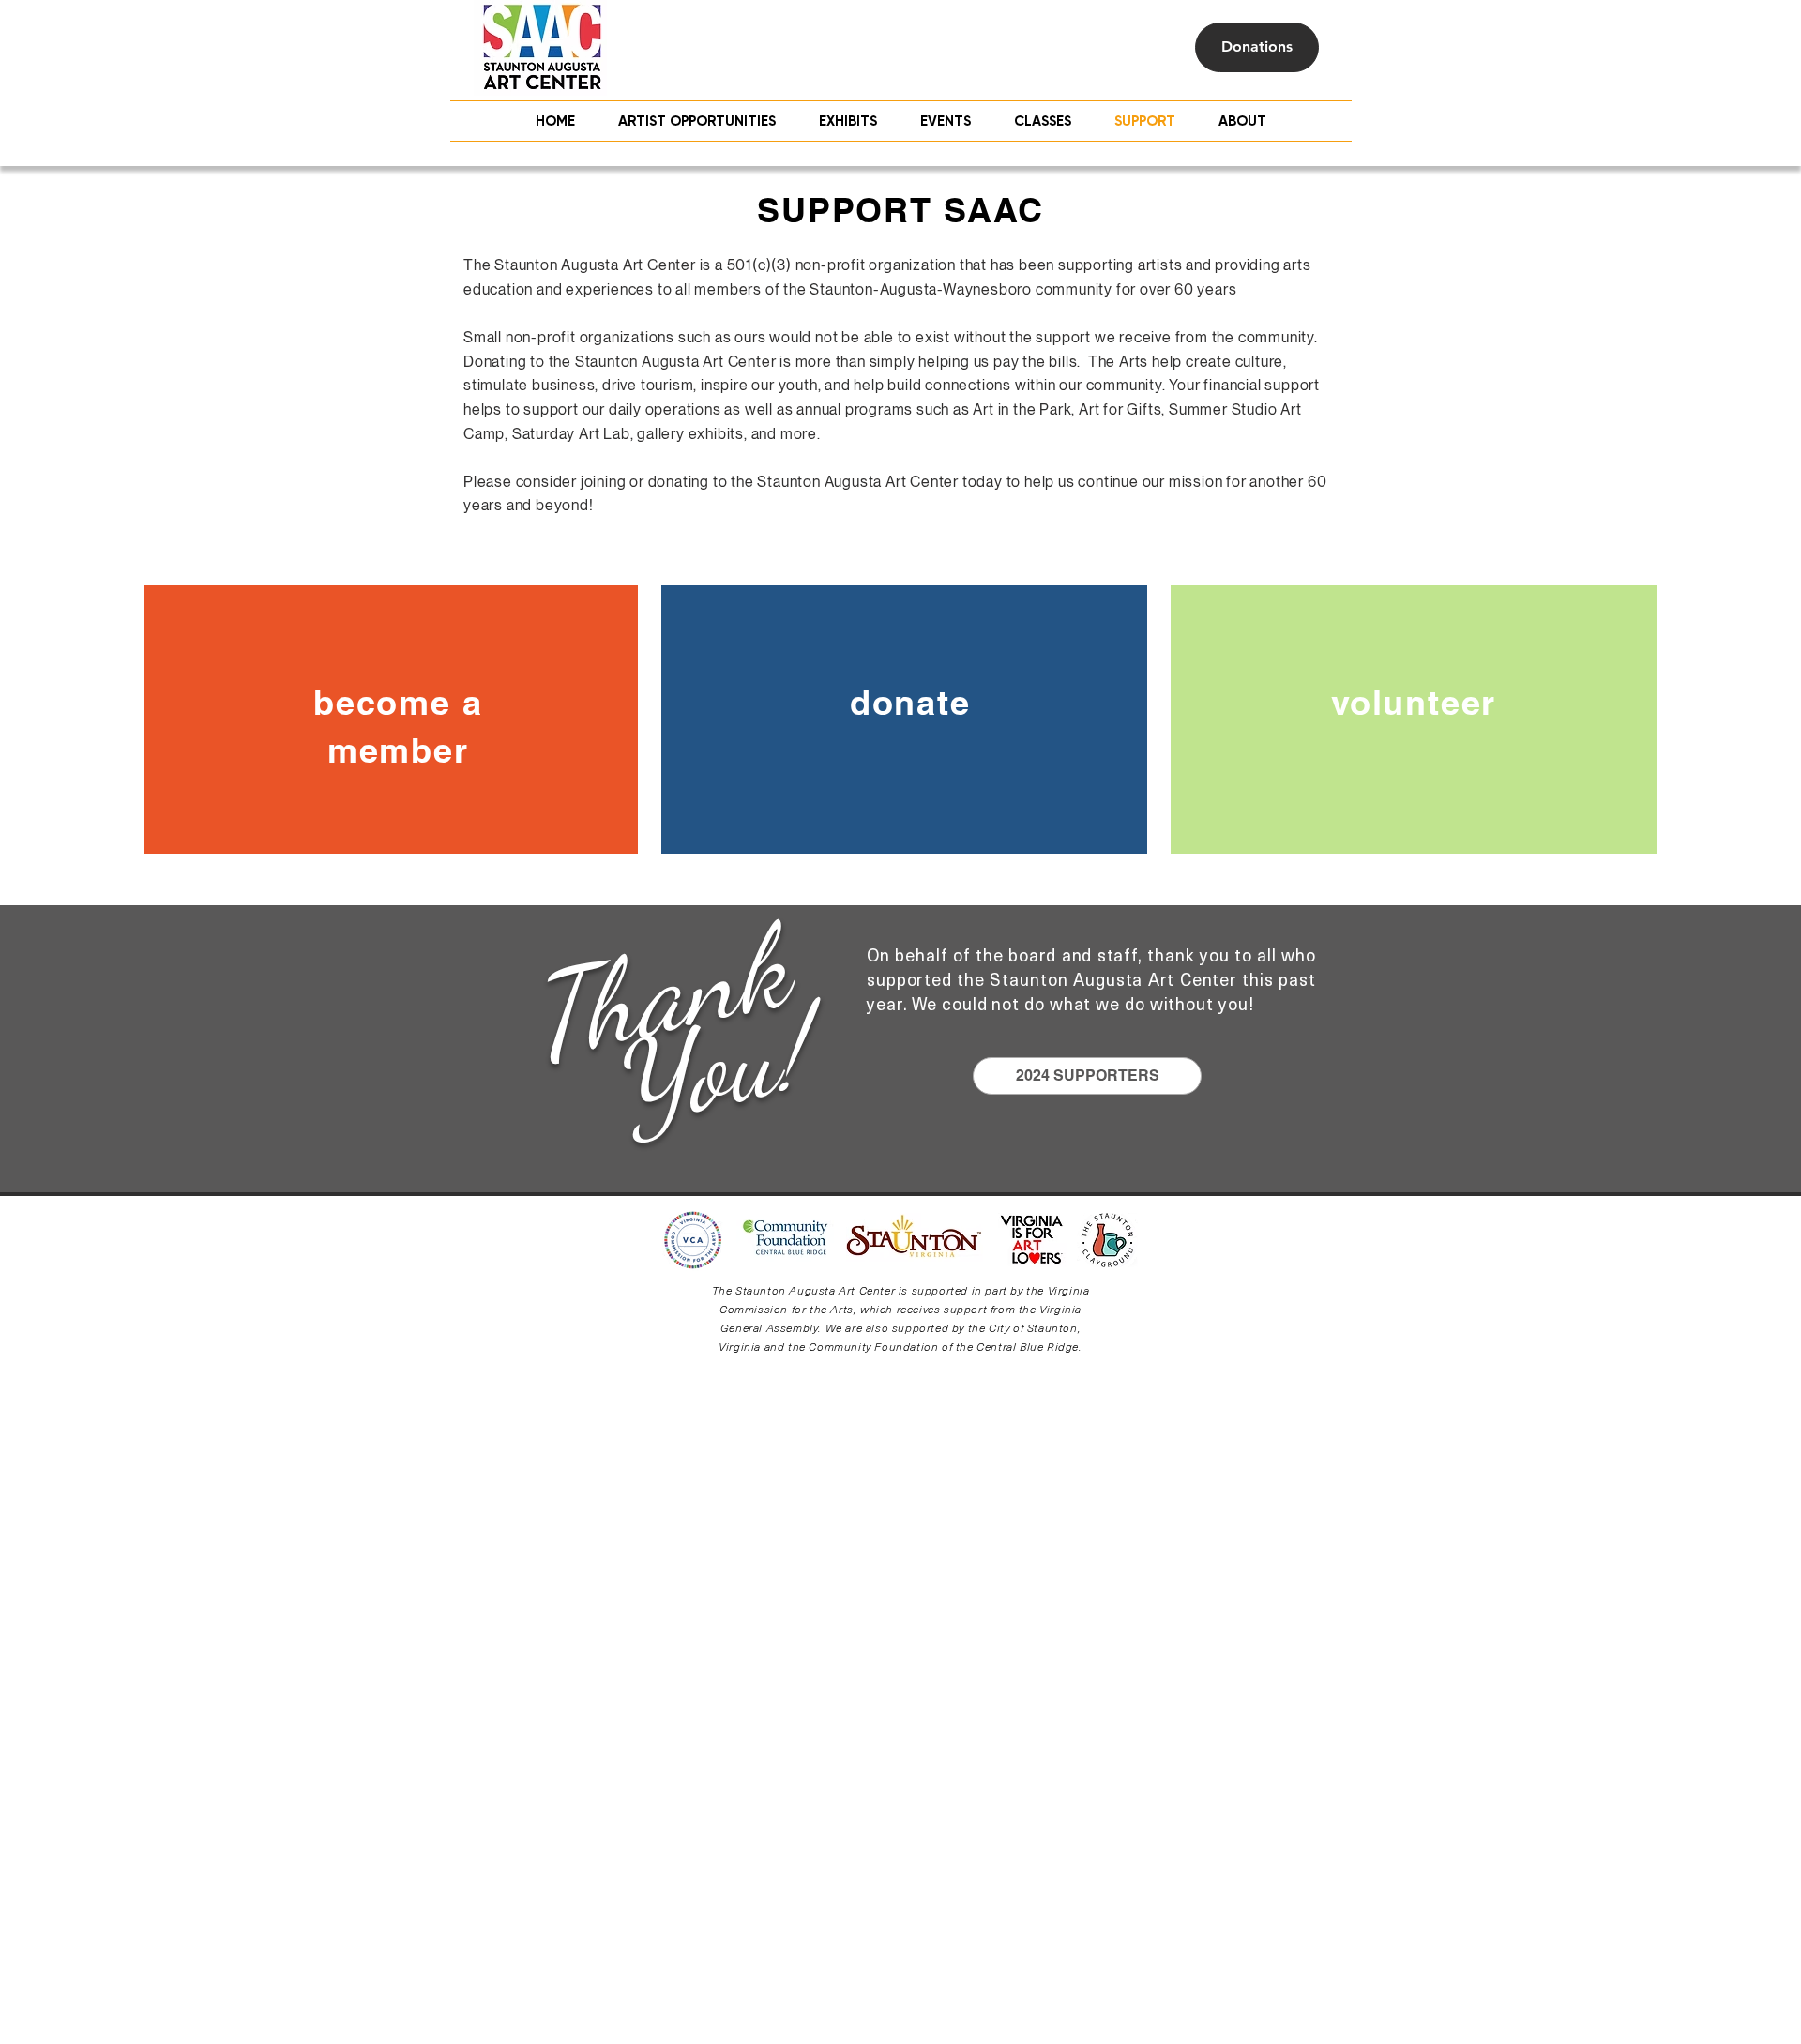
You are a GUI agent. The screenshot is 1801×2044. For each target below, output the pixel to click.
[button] (1043, 121)
